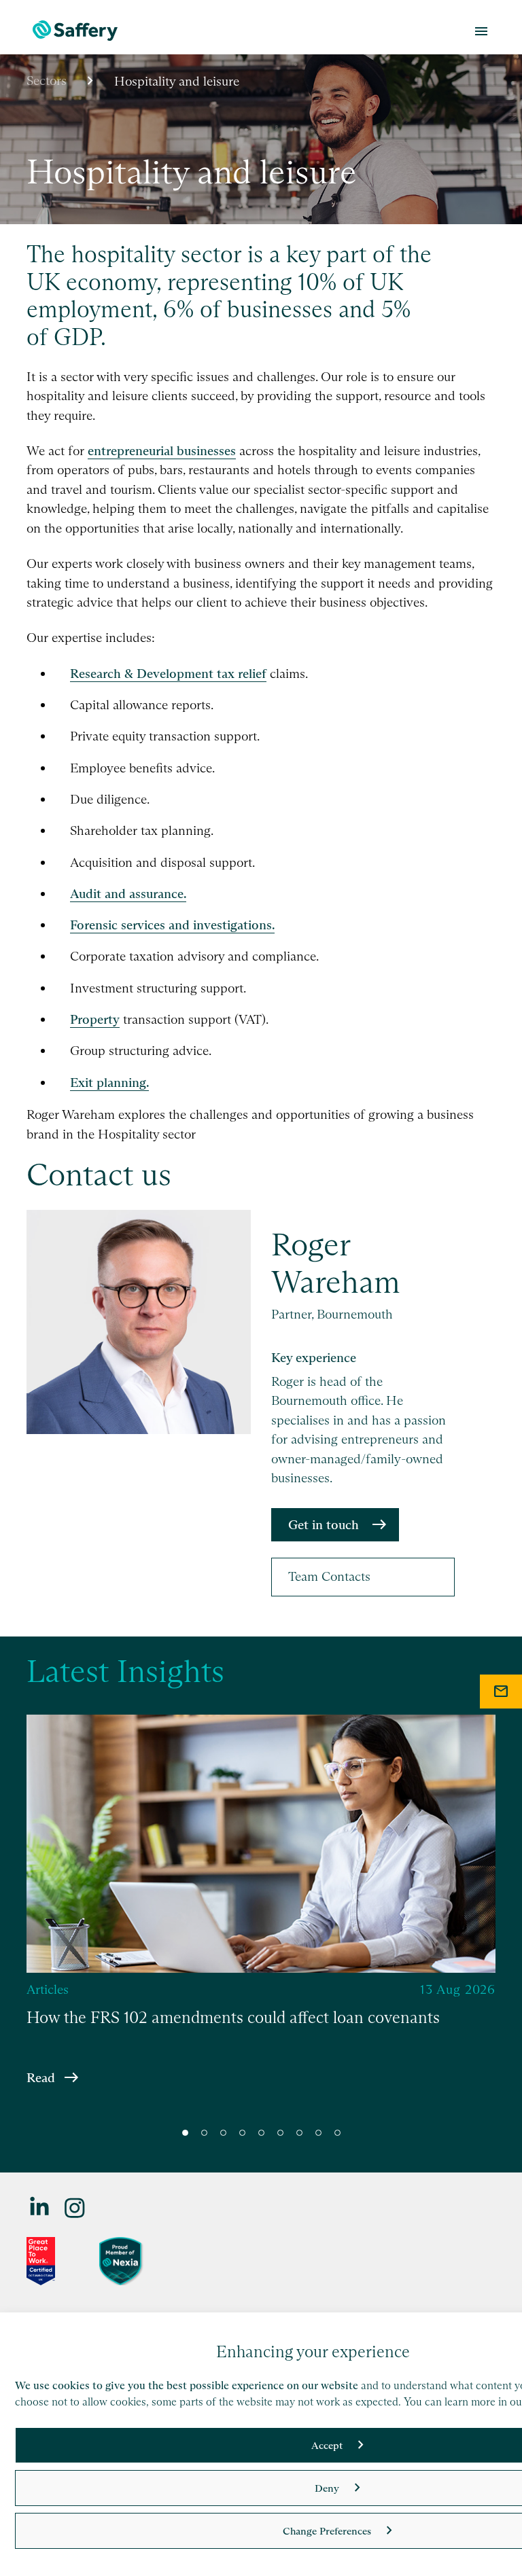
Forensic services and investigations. (172, 925)
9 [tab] (337, 2133)
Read (41, 2077)
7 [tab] (299, 2133)
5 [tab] (261, 2133)
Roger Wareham (336, 1264)
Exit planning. (109, 1083)
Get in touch (324, 1525)
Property (95, 1019)
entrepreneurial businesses (162, 451)
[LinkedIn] (40, 2207)
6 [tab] (280, 2133)
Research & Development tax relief (168, 674)
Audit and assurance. (128, 894)
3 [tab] (223, 2133)
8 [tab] (318, 2133)
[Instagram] (75, 2207)
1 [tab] (185, 2133)
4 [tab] (242, 2133)
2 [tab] (204, 2133)
